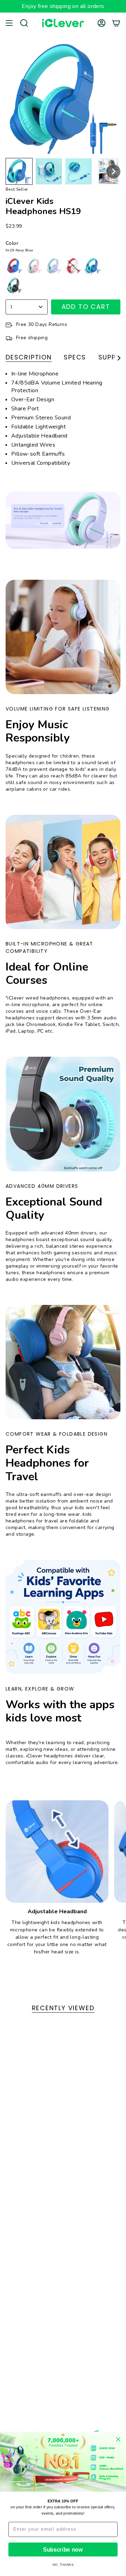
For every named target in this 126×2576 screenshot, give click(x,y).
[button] (19, 171)
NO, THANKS (63, 2565)
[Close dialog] (118, 2440)
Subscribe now (63, 2550)
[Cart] (116, 23)
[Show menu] (9, 23)
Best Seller (17, 189)
